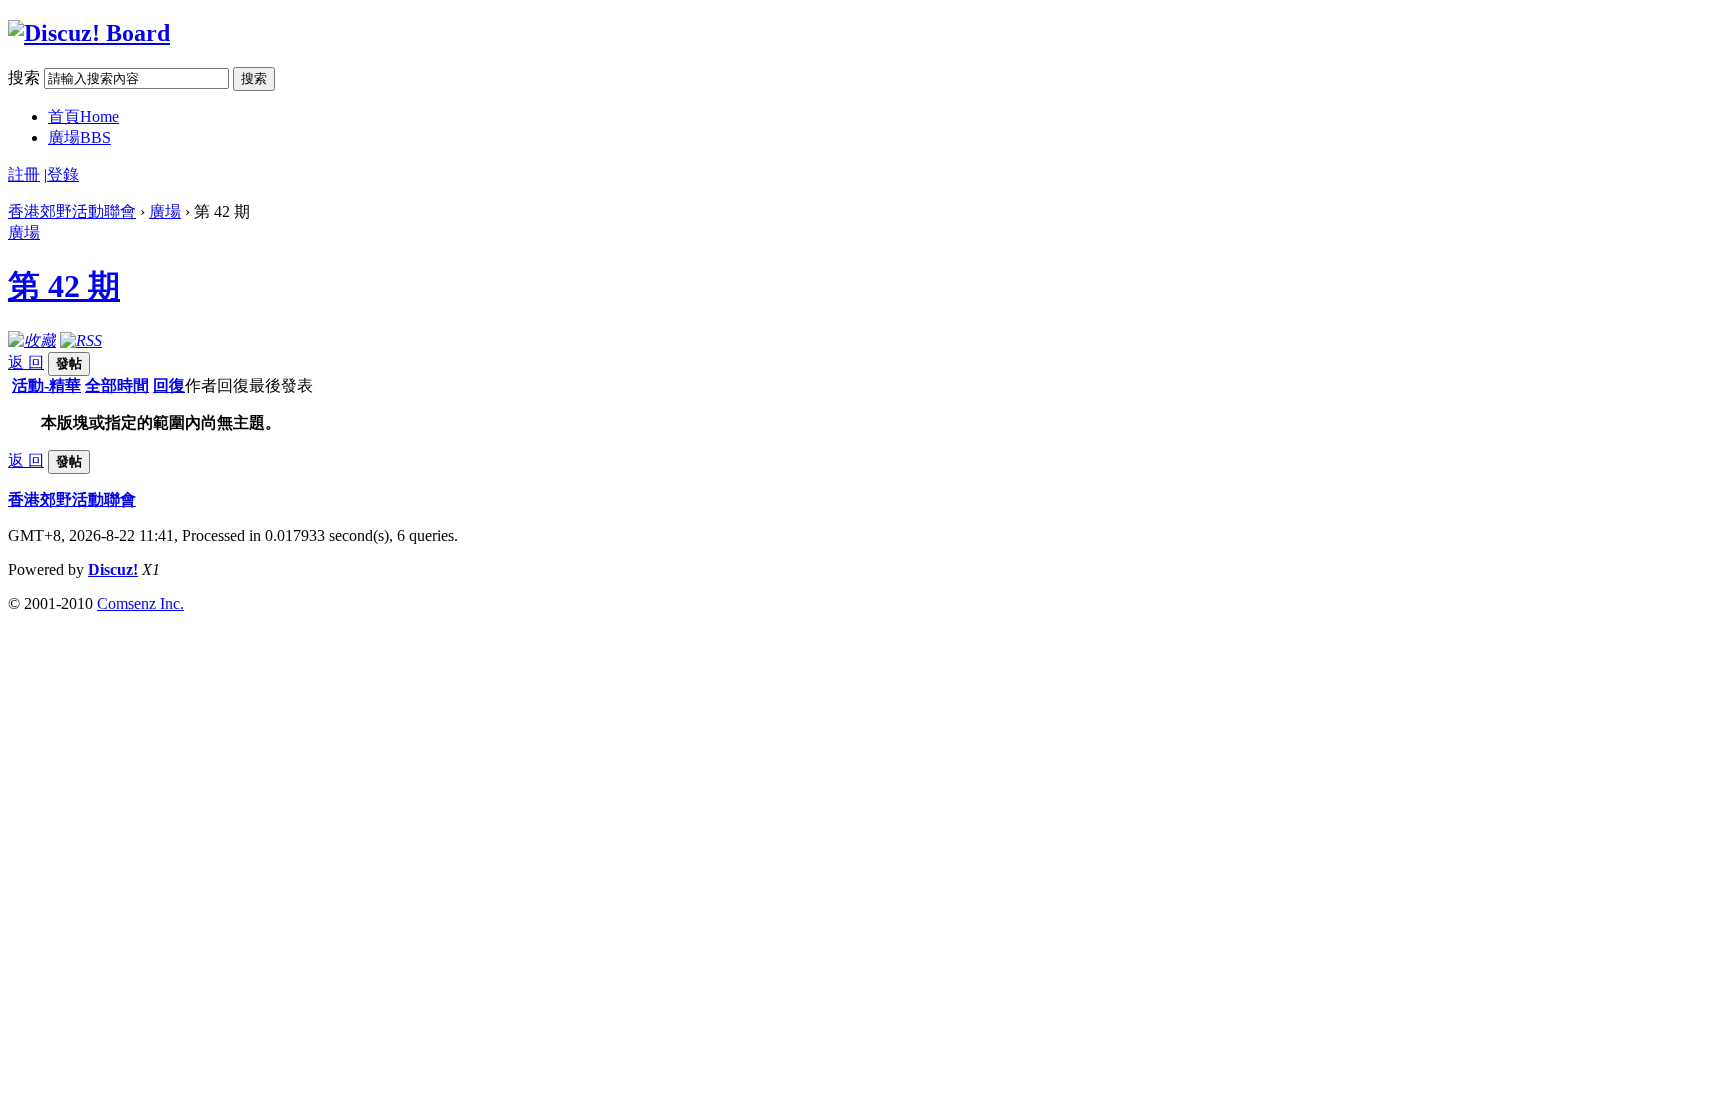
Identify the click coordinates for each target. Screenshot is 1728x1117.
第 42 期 (64, 286)
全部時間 (117, 385)
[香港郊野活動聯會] (89, 33)
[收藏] (32, 340)
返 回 (26, 362)
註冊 (24, 174)
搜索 (24, 77)
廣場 (79, 137)
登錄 (63, 174)
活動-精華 (46, 385)
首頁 (83, 116)
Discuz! (113, 569)
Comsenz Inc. (140, 603)
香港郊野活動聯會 (72, 211)
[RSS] (81, 340)
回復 (169, 385)
